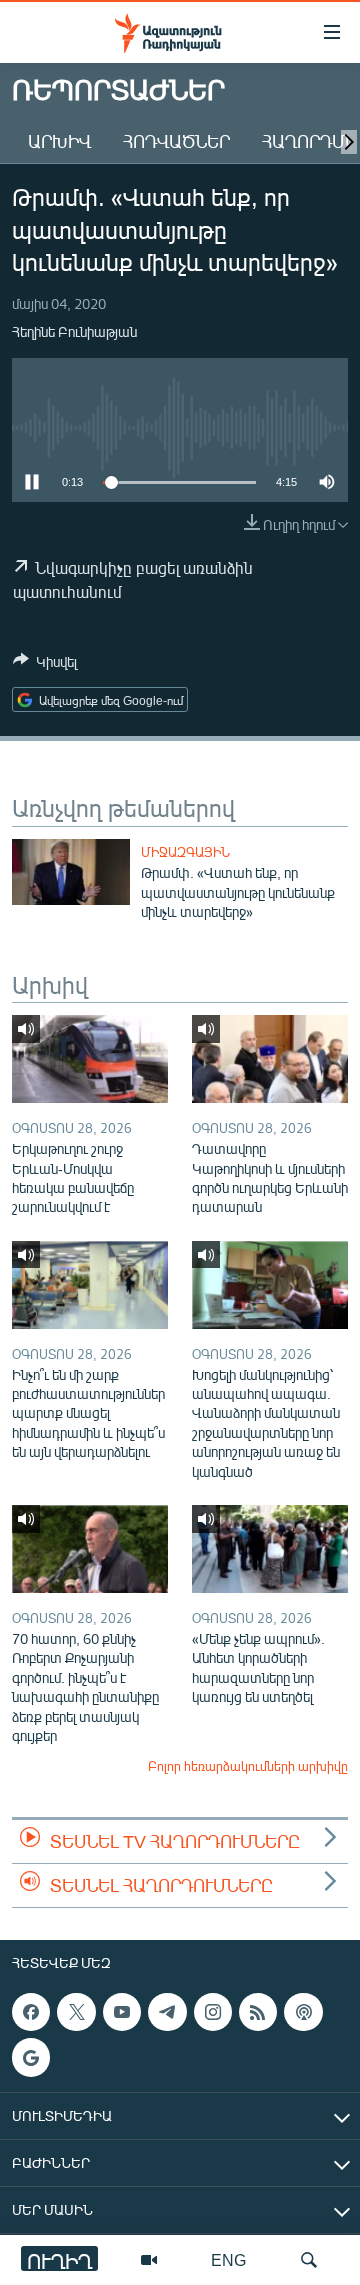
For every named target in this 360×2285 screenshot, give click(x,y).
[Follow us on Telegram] (167, 2012)
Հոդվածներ (176, 141)
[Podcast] (303, 2012)
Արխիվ (59, 141)
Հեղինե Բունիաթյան (74, 331)
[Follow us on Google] (31, 2057)
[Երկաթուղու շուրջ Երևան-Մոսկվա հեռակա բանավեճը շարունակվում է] (90, 1059)
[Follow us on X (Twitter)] (76, 2012)
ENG (228, 2259)
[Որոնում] (309, 2260)
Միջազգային (185, 852)
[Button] (45, 665)
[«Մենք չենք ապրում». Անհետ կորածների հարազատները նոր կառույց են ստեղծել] (270, 1549)
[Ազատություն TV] (149, 2260)
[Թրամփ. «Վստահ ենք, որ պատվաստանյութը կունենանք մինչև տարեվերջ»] (71, 872)
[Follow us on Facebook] (31, 2012)
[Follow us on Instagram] (213, 2012)
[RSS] (258, 2012)
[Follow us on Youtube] (122, 2012)
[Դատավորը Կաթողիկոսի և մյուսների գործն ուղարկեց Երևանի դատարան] (270, 1059)
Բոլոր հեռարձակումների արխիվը (248, 1766)
